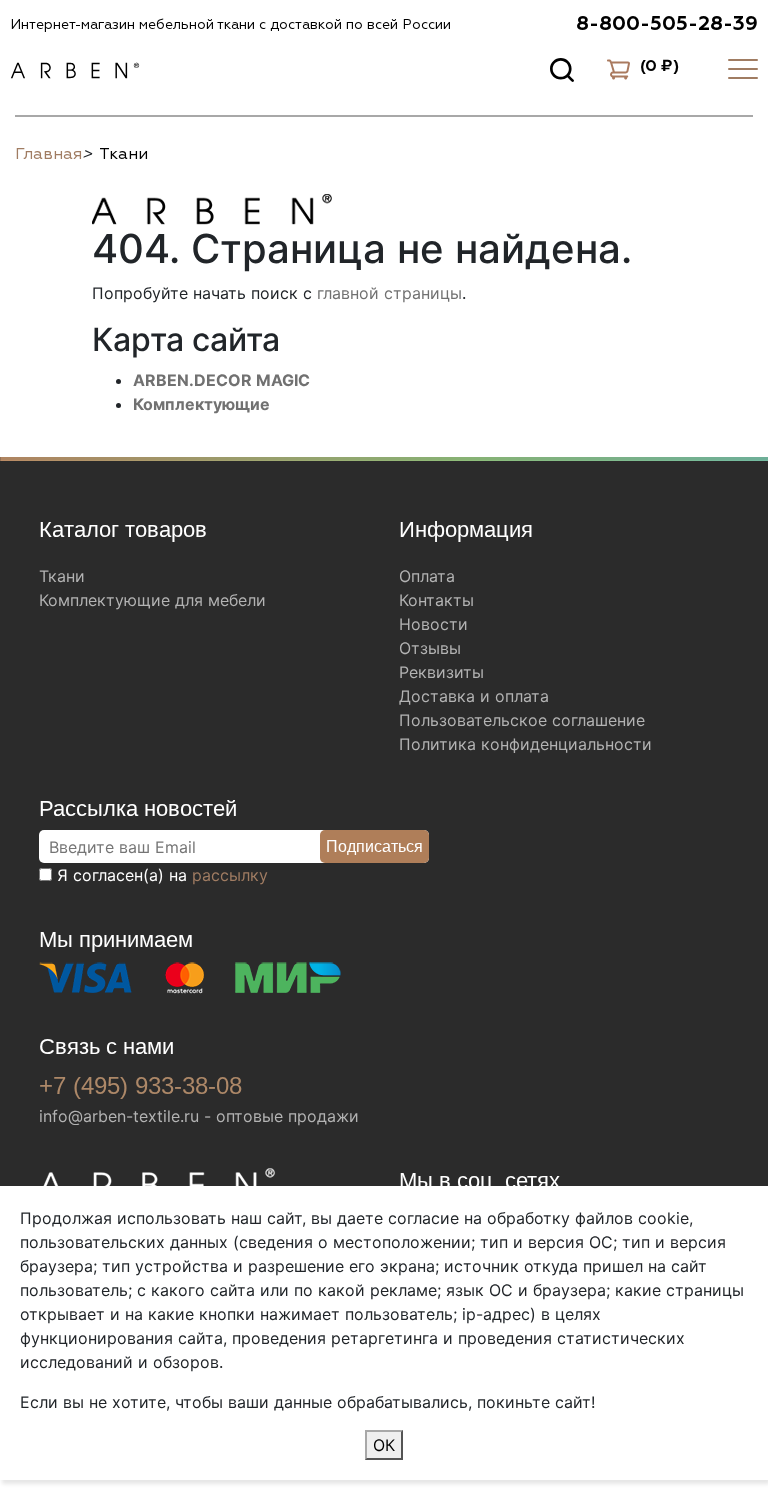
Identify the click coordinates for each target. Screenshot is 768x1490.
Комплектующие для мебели (152, 600)
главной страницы (389, 293)
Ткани (62, 576)
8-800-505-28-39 (667, 24)
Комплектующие (201, 404)
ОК (384, 1445)
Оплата (427, 576)
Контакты (436, 600)
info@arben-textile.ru (119, 1116)
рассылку (230, 875)
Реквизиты (441, 672)
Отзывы (430, 648)
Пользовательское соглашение (522, 720)
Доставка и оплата (474, 696)
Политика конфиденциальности (525, 744)
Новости (433, 624)
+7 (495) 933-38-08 (140, 1085)
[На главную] (212, 206)
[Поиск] (562, 69)
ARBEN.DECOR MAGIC (221, 380)
